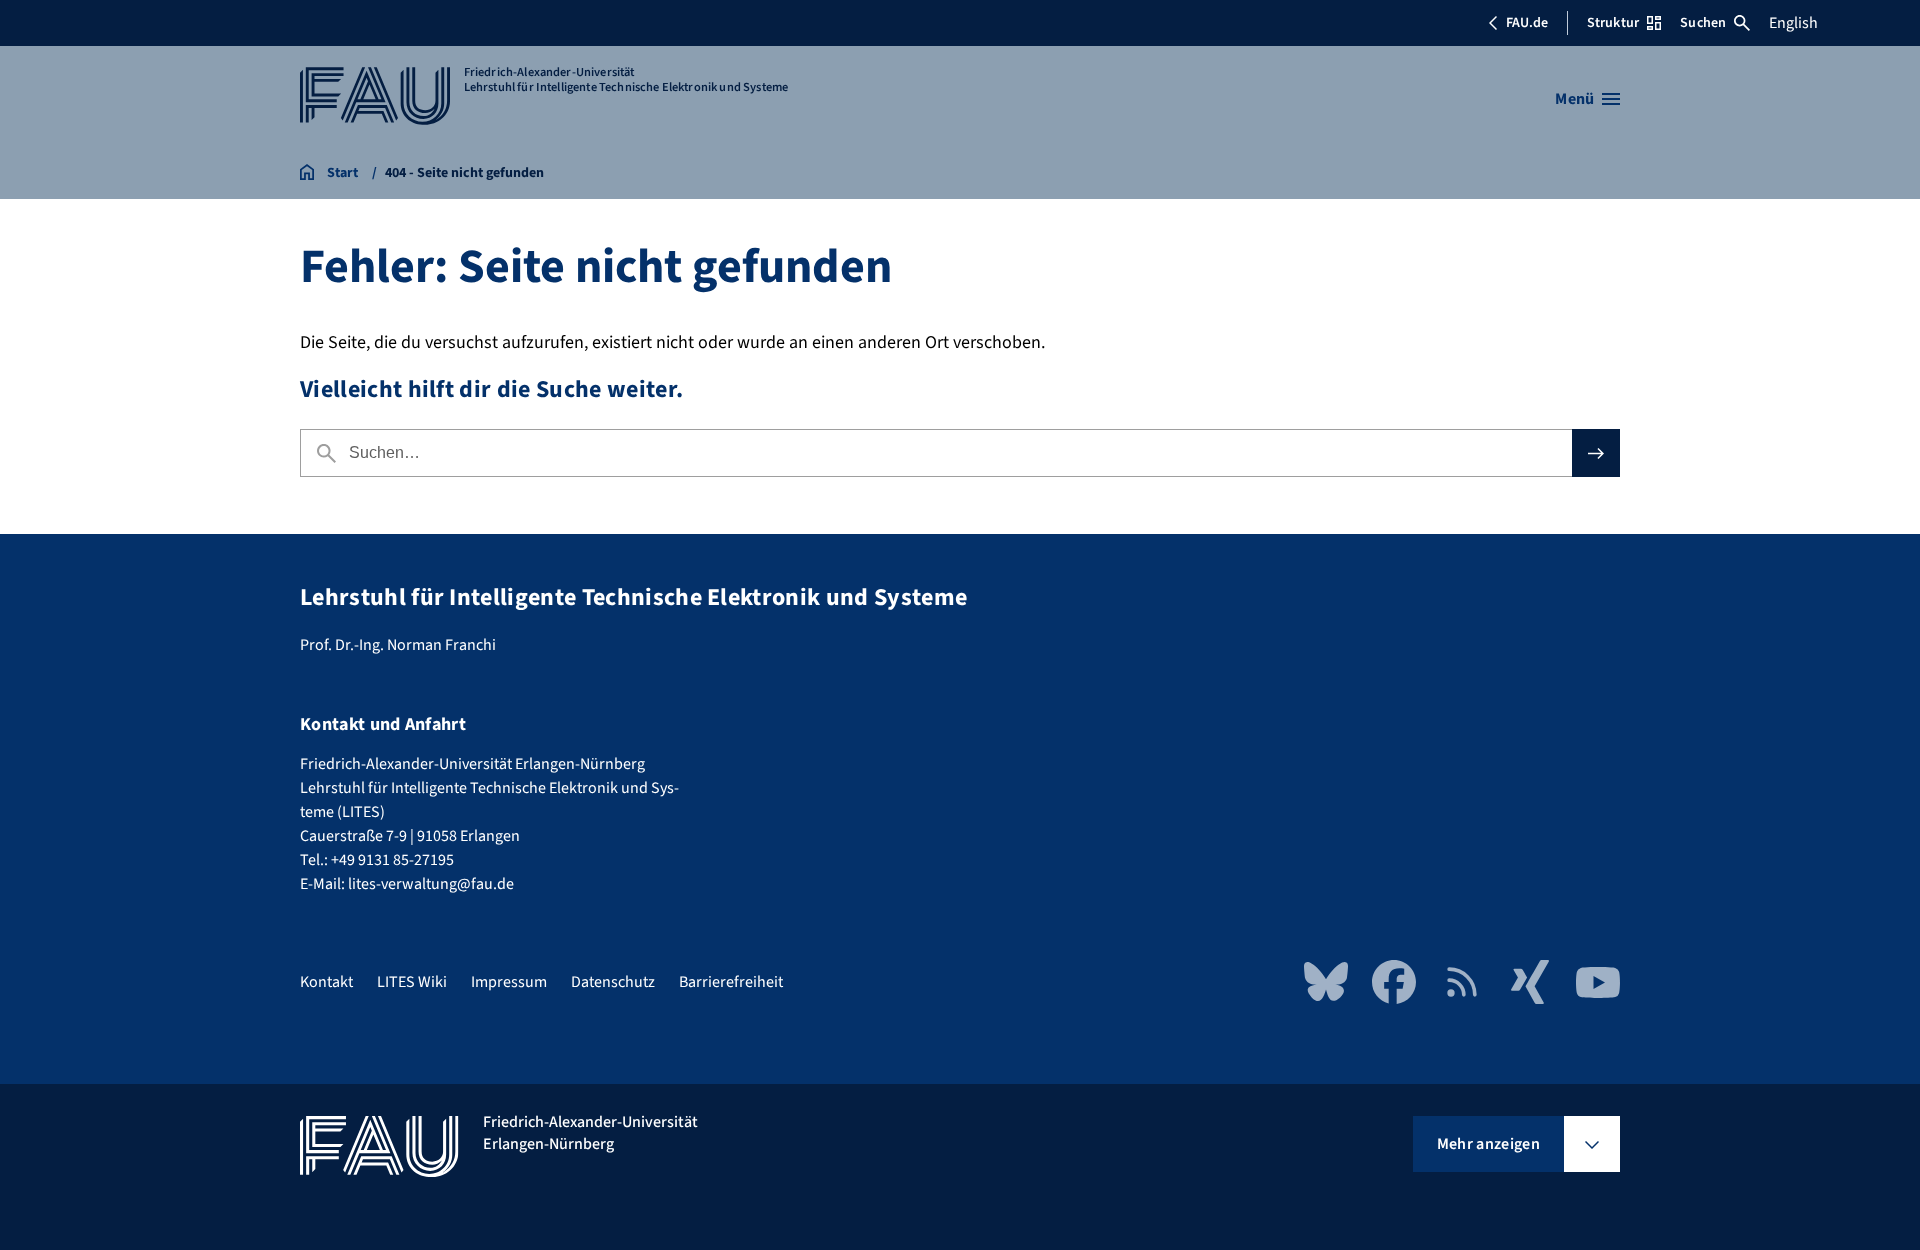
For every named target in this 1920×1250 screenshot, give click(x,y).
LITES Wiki (412, 982)
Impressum (509, 982)
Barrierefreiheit (731, 982)
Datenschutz (613, 982)
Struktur (1613, 23)
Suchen (1703, 23)
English (1793, 23)
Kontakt (326, 982)
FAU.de (1527, 23)
